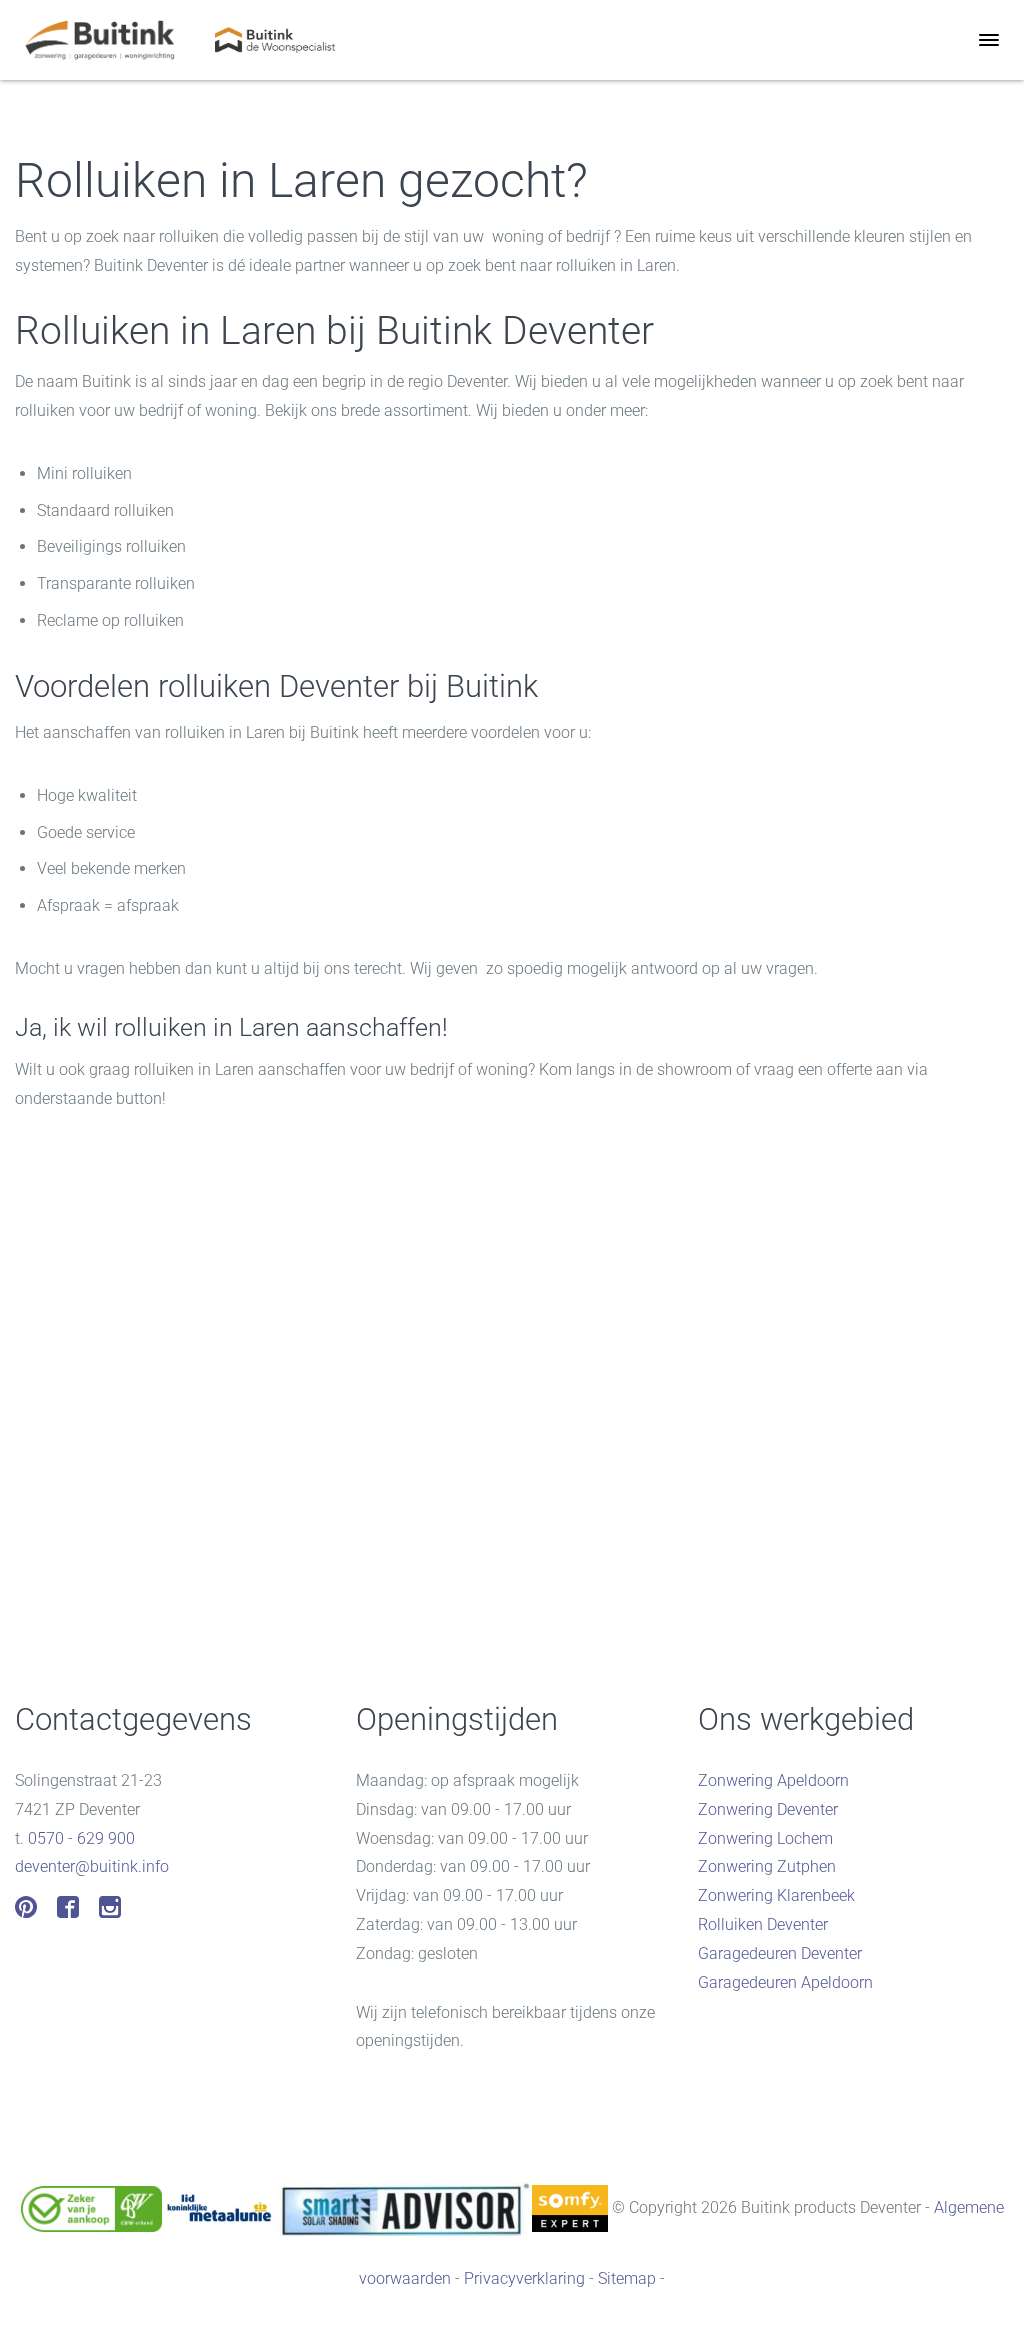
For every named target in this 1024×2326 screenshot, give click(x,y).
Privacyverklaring (524, 2278)
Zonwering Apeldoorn (773, 1780)
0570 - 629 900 (81, 1838)
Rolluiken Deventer (763, 1924)
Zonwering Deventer (768, 1809)
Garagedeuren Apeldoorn (785, 1982)
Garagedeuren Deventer (780, 1953)
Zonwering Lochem (765, 1838)
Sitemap (627, 2278)
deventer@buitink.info (92, 1866)
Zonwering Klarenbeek (776, 1895)
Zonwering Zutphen (767, 1866)
